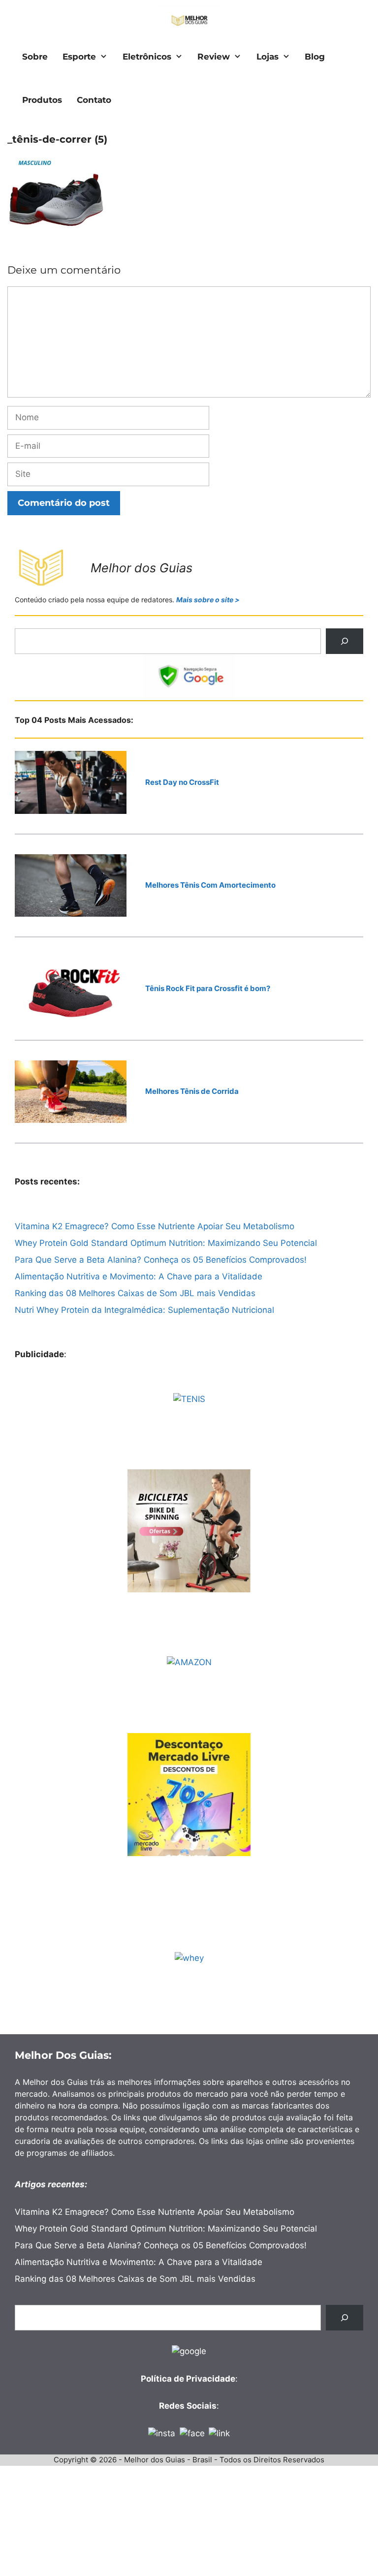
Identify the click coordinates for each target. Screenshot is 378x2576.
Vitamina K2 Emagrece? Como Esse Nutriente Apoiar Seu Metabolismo (155, 1226)
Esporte (79, 57)
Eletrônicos (147, 57)
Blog (315, 57)
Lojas (268, 57)
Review (214, 57)
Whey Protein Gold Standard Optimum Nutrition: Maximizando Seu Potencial (166, 1243)
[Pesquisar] (345, 641)
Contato (94, 100)
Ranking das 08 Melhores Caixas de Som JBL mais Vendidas (135, 1293)
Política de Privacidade (188, 2379)
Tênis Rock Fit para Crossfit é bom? (208, 988)
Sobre (35, 57)
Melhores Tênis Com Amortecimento (210, 885)
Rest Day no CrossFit (182, 782)
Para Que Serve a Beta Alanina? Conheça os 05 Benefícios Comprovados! (161, 1260)
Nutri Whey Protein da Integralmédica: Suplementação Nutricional (144, 1310)
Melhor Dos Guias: (63, 2055)
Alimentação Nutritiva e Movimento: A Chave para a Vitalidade (139, 1276)
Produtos (42, 100)
